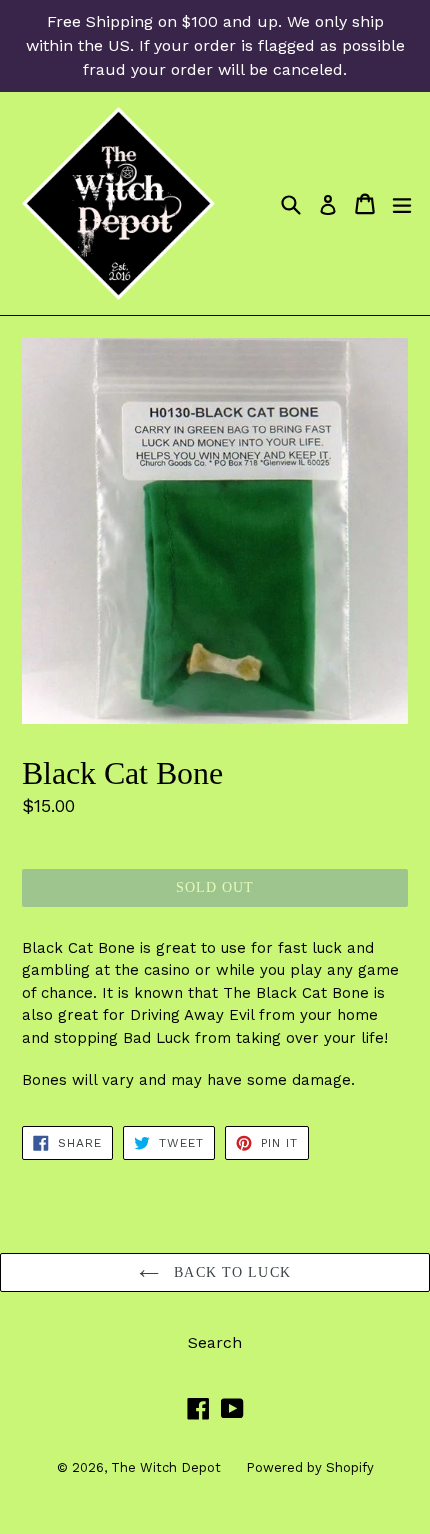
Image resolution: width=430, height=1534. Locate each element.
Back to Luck (230, 1272)
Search (215, 1342)
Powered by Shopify (310, 1467)
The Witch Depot (166, 1467)
